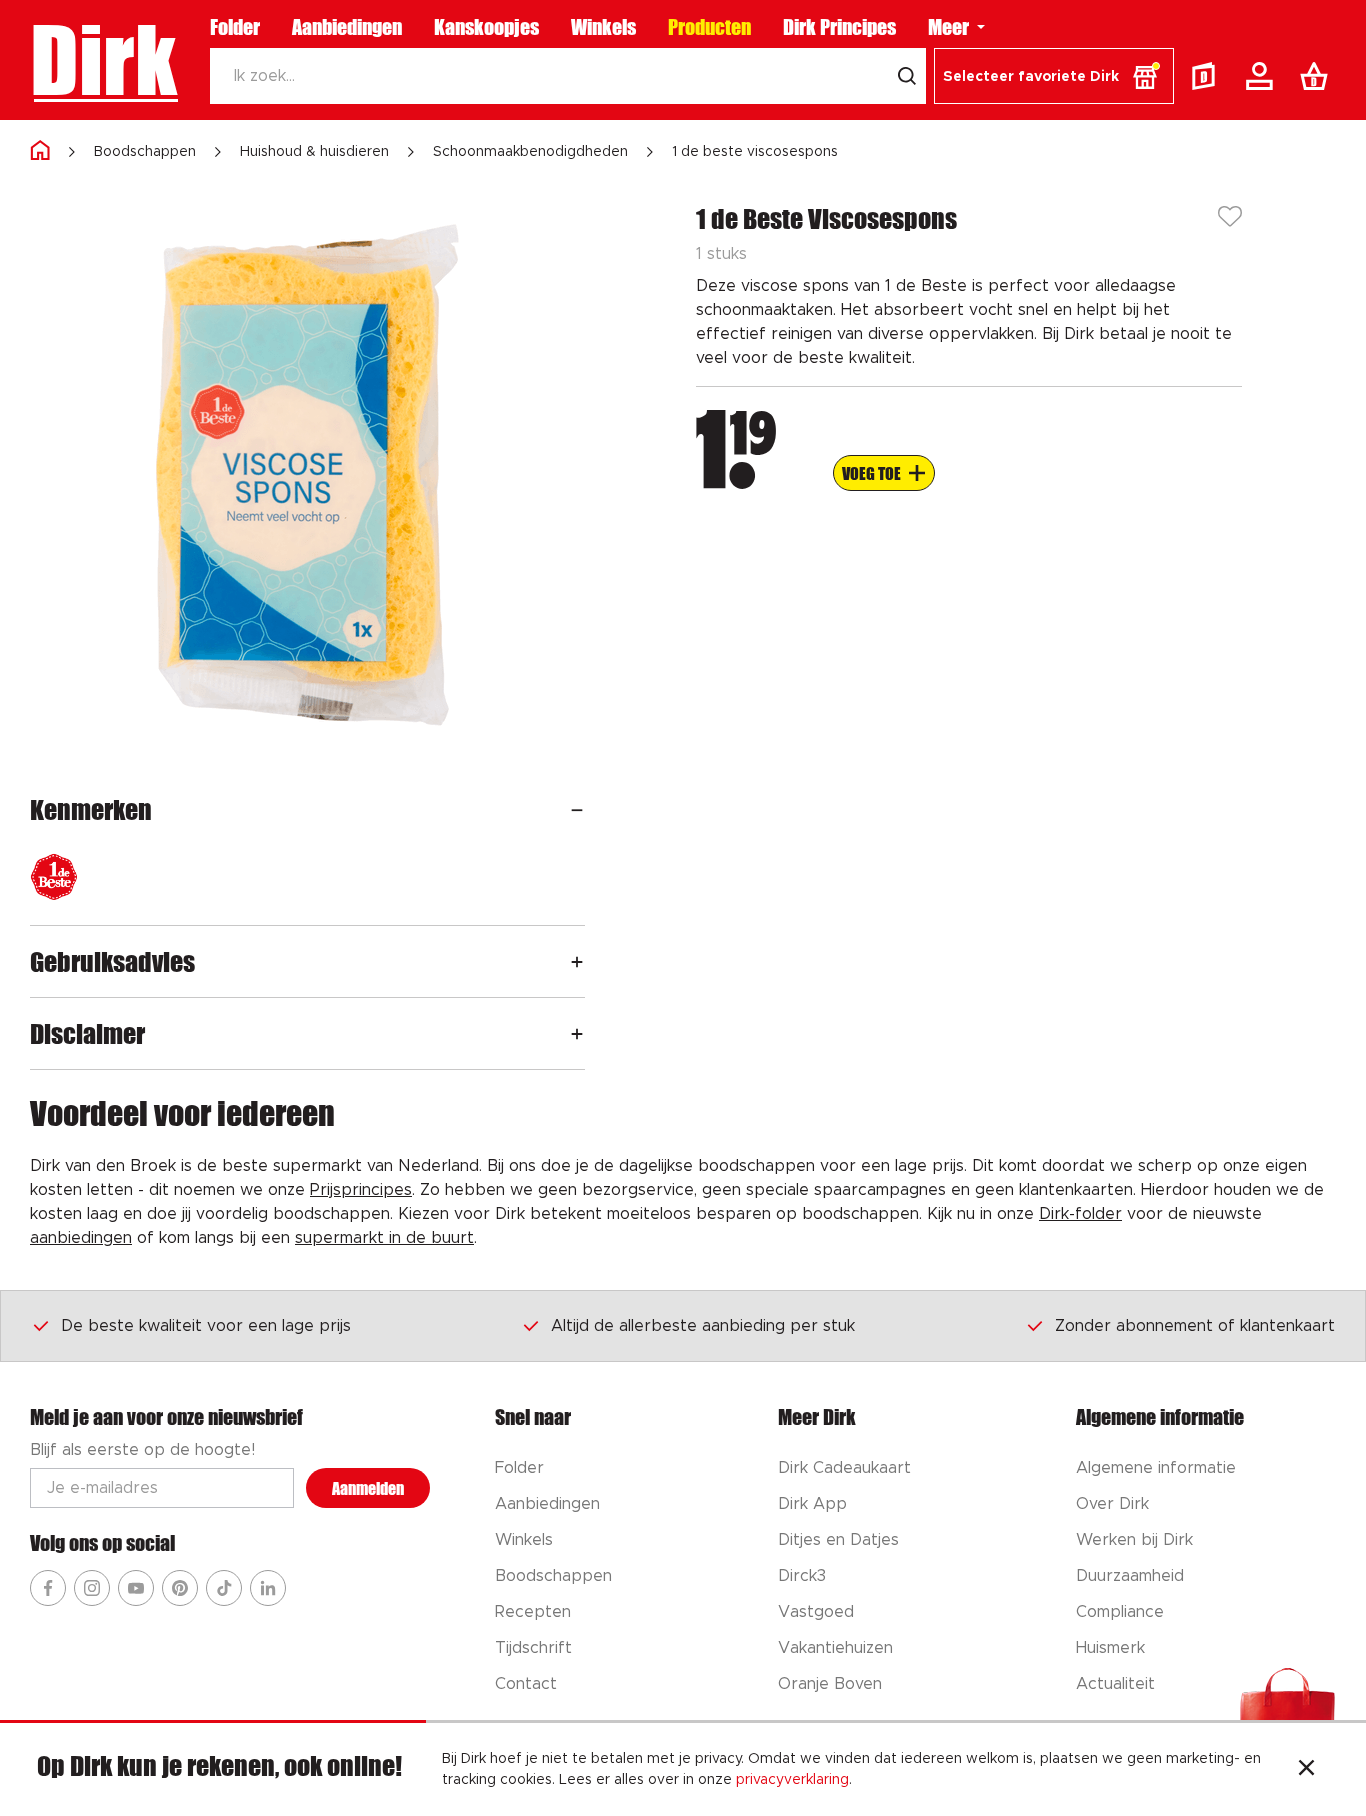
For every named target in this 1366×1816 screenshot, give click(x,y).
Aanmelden (368, 1488)
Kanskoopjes (486, 27)
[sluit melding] (1306, 1770)
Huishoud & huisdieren (314, 152)
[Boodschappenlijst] (1318, 76)
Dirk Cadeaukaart (844, 1468)
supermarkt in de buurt (384, 1238)
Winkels (603, 27)
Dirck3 (802, 1576)
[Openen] (577, 809)
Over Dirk (1112, 1504)
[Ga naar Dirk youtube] (136, 1588)
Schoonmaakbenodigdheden (530, 152)
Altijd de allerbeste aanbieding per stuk (703, 1326)
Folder (235, 27)
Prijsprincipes (361, 1190)
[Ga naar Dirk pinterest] (180, 1588)
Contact (526, 1684)
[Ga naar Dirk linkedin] (268, 1588)
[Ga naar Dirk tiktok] (224, 1588)
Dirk (103, 60)
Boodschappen (145, 152)
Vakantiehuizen (835, 1648)
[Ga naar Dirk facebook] (48, 1588)
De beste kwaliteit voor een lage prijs (206, 1326)
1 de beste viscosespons (755, 152)
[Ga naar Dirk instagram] (92, 1588)
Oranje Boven (830, 1684)
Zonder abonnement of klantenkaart (1195, 1326)
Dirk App (812, 1504)
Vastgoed (816, 1612)
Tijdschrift (533, 1648)
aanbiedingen (81, 1238)
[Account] (1263, 76)
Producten (709, 27)
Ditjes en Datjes (838, 1540)
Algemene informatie (1156, 1468)
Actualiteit (1115, 1684)
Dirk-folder (1080, 1214)
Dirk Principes (839, 27)
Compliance (1120, 1612)
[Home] (40, 151)
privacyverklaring (792, 1780)
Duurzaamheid (1130, 1576)
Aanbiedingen (347, 27)
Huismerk (1110, 1648)
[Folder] (1208, 76)
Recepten (533, 1612)
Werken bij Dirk (1134, 1540)
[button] (1054, 76)
